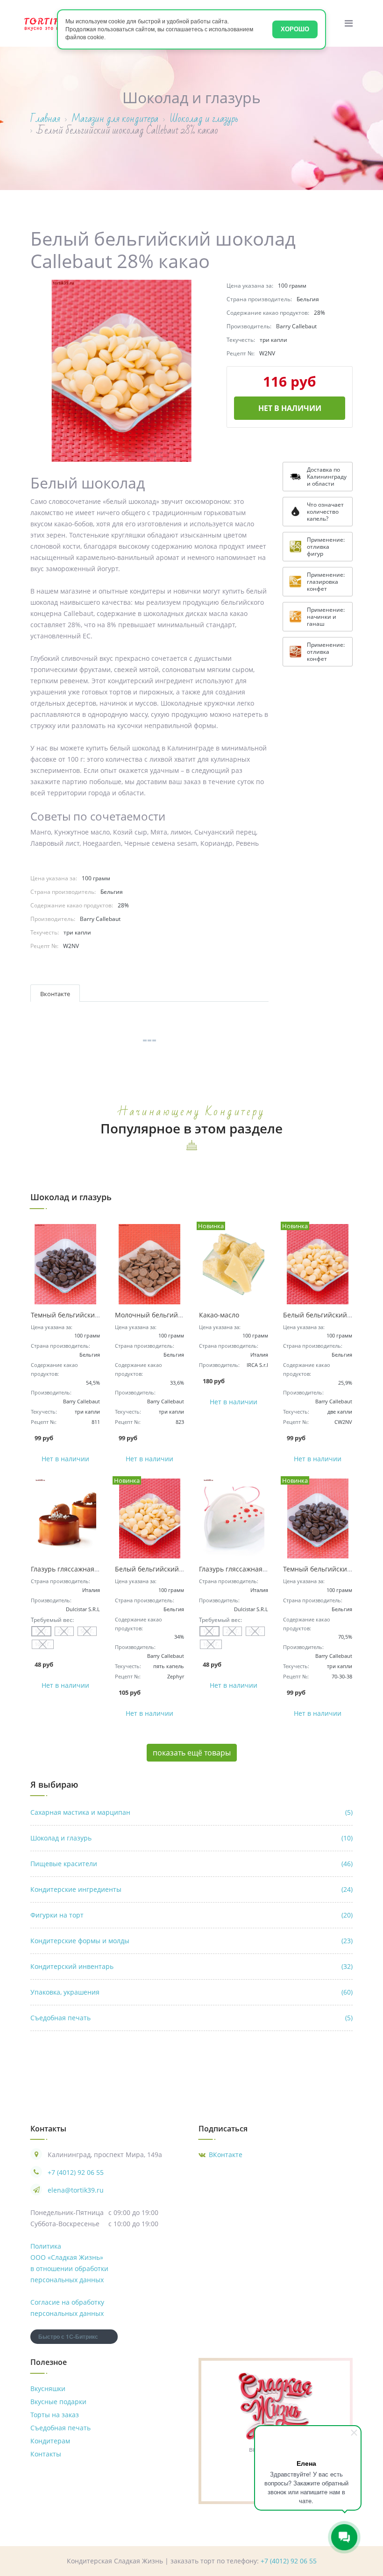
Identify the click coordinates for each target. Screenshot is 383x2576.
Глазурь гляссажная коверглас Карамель (96, 1569)
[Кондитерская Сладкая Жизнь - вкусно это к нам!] (276, 2405)
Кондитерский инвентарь (191, 1966)
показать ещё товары (192, 1753)
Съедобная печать (191, 2018)
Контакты (46, 2454)
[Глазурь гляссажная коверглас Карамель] (65, 1519)
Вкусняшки (48, 2388)
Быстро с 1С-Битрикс (68, 2336)
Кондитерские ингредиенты (191, 1889)
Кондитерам (50, 2441)
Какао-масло (219, 1315)
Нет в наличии (290, 408)
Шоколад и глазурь (191, 1838)
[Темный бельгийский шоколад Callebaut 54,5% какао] (65, 1264)
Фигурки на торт (191, 1915)
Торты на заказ (55, 2415)
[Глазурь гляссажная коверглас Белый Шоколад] (234, 1519)
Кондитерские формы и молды (191, 1941)
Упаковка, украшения (191, 1992)
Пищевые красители (191, 1864)
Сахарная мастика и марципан (191, 1812)
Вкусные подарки (58, 2402)
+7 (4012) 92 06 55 (76, 2172)
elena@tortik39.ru (76, 2190)
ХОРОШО (295, 29)
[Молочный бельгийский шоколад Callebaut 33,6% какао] (149, 1264)
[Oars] (48, 23)
